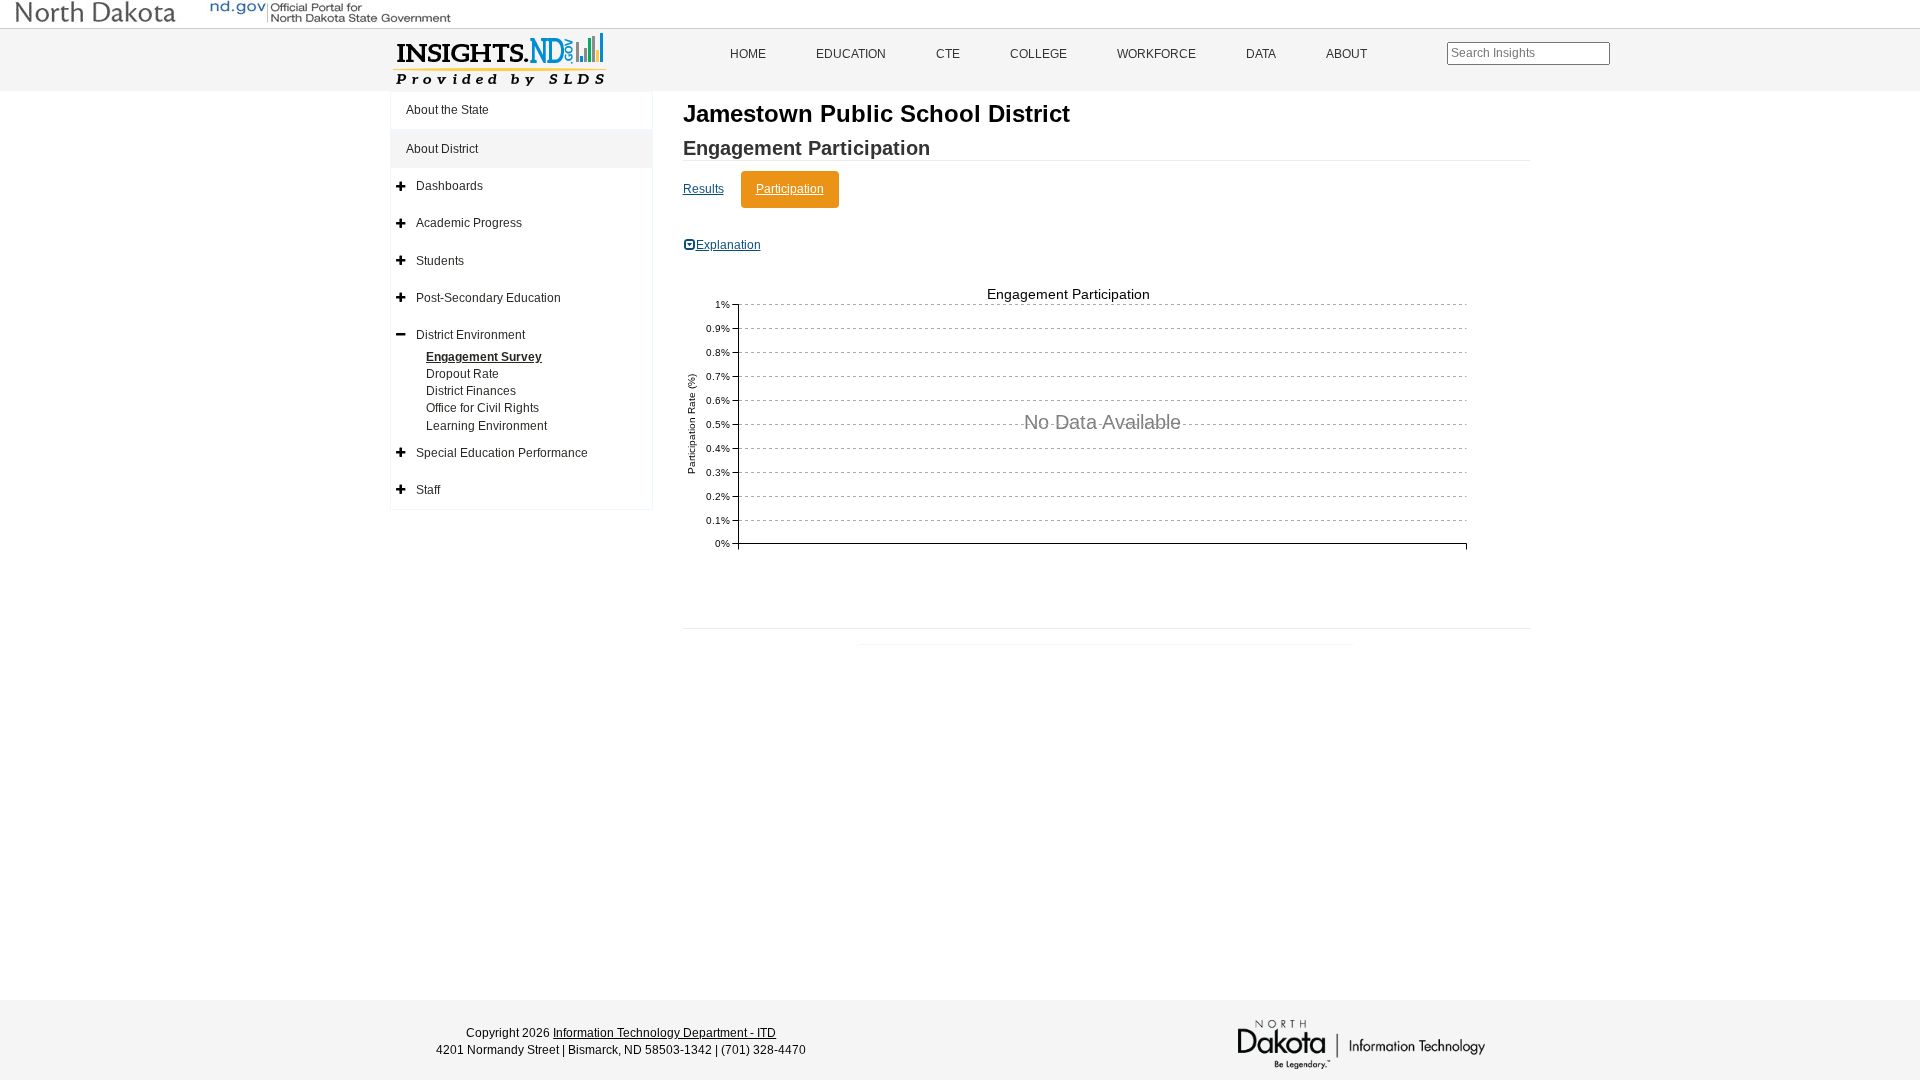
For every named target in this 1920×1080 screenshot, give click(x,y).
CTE (948, 54)
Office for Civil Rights (482, 408)
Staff (428, 490)
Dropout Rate (462, 374)
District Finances (471, 391)
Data (1261, 54)
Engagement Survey (484, 357)
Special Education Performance (502, 453)
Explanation (728, 245)
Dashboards (449, 186)
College (1038, 54)
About (1346, 54)
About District (442, 149)
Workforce (1156, 54)
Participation (790, 189)
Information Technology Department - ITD (664, 1033)
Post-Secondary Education (488, 298)
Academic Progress (469, 223)
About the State (447, 110)
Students (440, 261)
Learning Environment (486, 426)
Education (851, 54)
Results (703, 189)
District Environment (470, 335)
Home (748, 54)
